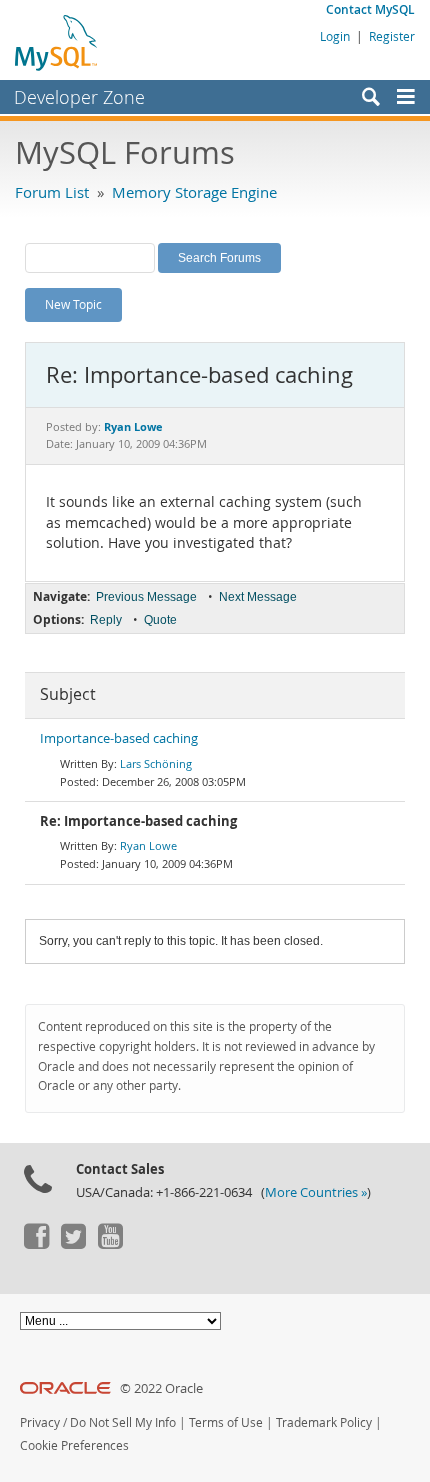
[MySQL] (57, 42)
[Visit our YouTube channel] (110, 1244)
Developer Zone (79, 97)
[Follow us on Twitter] (73, 1244)
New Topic (73, 304)
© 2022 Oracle (161, 1388)
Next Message (258, 597)
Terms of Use (226, 1422)
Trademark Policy (324, 1422)
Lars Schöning (156, 763)
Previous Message (146, 597)
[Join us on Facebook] (36, 1244)
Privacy (40, 1422)
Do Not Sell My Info (123, 1422)
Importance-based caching (119, 738)
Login (335, 36)
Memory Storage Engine (194, 192)
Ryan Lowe (148, 845)
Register (392, 36)
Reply (106, 620)
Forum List (52, 192)
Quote (160, 620)
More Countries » (316, 1192)
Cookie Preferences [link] (74, 1445)
